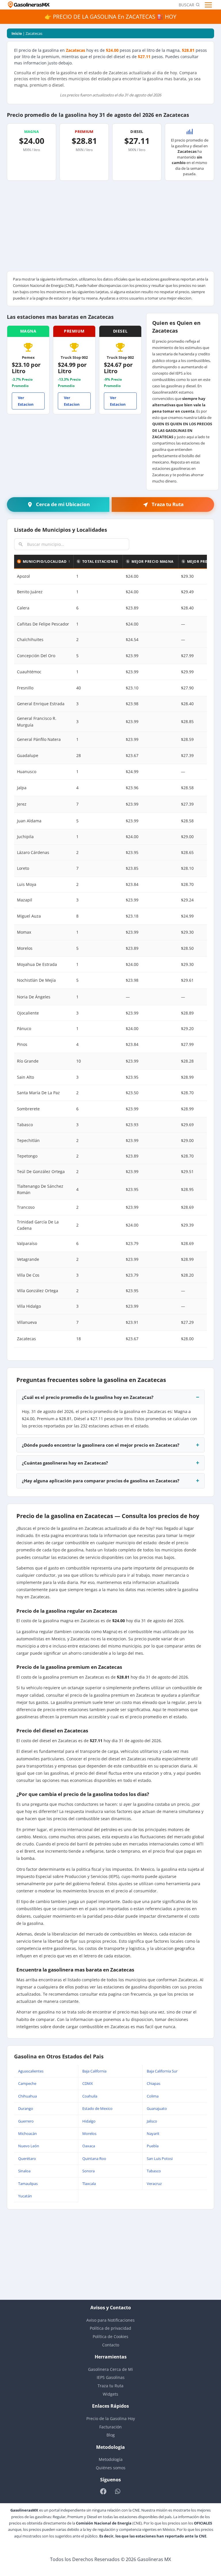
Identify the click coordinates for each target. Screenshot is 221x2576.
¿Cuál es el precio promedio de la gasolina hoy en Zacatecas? (88, 1397)
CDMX (88, 2083)
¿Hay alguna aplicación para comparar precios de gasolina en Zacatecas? (101, 1481)
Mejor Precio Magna (153, 561)
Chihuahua (27, 2096)
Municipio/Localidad (45, 561)
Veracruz (154, 2184)
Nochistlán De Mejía (36, 980)
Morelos (25, 948)
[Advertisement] (110, 228)
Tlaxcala (89, 2184)
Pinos (22, 1044)
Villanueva (27, 1322)
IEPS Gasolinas (111, 2377)
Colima (153, 2096)
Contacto (111, 2345)
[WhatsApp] (118, 2491)
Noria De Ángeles (34, 997)
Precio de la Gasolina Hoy (111, 2418)
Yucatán (25, 2196)
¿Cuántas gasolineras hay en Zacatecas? (65, 1463)
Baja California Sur (162, 2071)
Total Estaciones (100, 561)
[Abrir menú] (209, 5)
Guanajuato (157, 2108)
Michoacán (27, 2133)
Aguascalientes (31, 2071)
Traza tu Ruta (110, 2386)
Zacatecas (26, 1339)
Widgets (110, 2394)
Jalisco (152, 2121)
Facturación (110, 2427)
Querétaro (27, 2159)
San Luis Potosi (160, 2159)
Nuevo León (29, 2146)
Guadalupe (28, 755)
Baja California (94, 2071)
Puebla (153, 2146)
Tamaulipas (28, 2184)
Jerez (22, 804)
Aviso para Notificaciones (110, 2320)
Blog (111, 2435)
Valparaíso (27, 1243)
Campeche (27, 2083)
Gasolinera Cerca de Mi (110, 2369)
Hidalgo (89, 2121)
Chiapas (154, 2083)
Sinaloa (24, 2171)
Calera (23, 608)
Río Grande (28, 1061)
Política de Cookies (110, 2336)
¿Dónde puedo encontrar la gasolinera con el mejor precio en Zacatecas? (101, 1445)
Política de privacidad (110, 2328)
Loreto (23, 868)
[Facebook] (103, 2491)
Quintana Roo (94, 2159)
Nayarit (153, 2133)
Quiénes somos (111, 2468)
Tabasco (154, 2171)
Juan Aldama (29, 821)
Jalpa (22, 788)
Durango (26, 2108)
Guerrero (26, 2121)
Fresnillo (25, 688)
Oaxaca (89, 2146)
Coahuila (90, 2096)
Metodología (111, 2459)
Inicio (17, 33)
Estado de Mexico (97, 2108)
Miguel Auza (29, 916)
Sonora (88, 2171)
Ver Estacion (26, 401)
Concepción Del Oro (36, 656)
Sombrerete (28, 1109)
